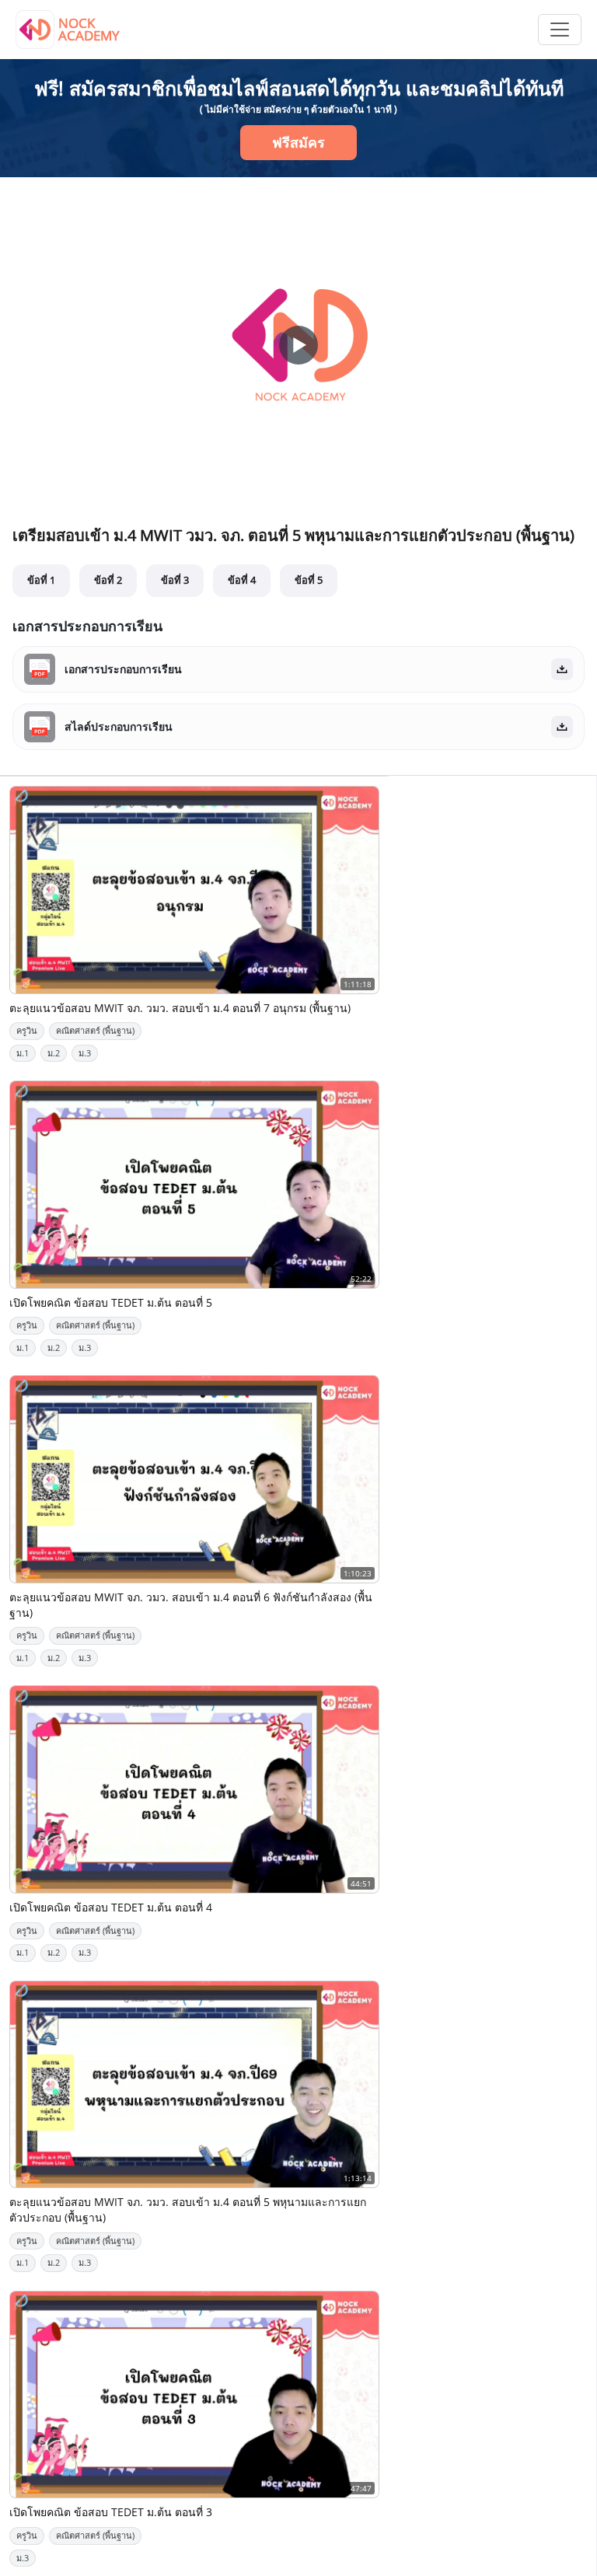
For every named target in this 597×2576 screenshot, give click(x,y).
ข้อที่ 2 (108, 580)
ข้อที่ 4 (242, 580)
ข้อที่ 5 (309, 580)
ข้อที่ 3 (175, 580)
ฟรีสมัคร (298, 142)
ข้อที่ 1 (41, 580)
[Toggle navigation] (560, 30)
